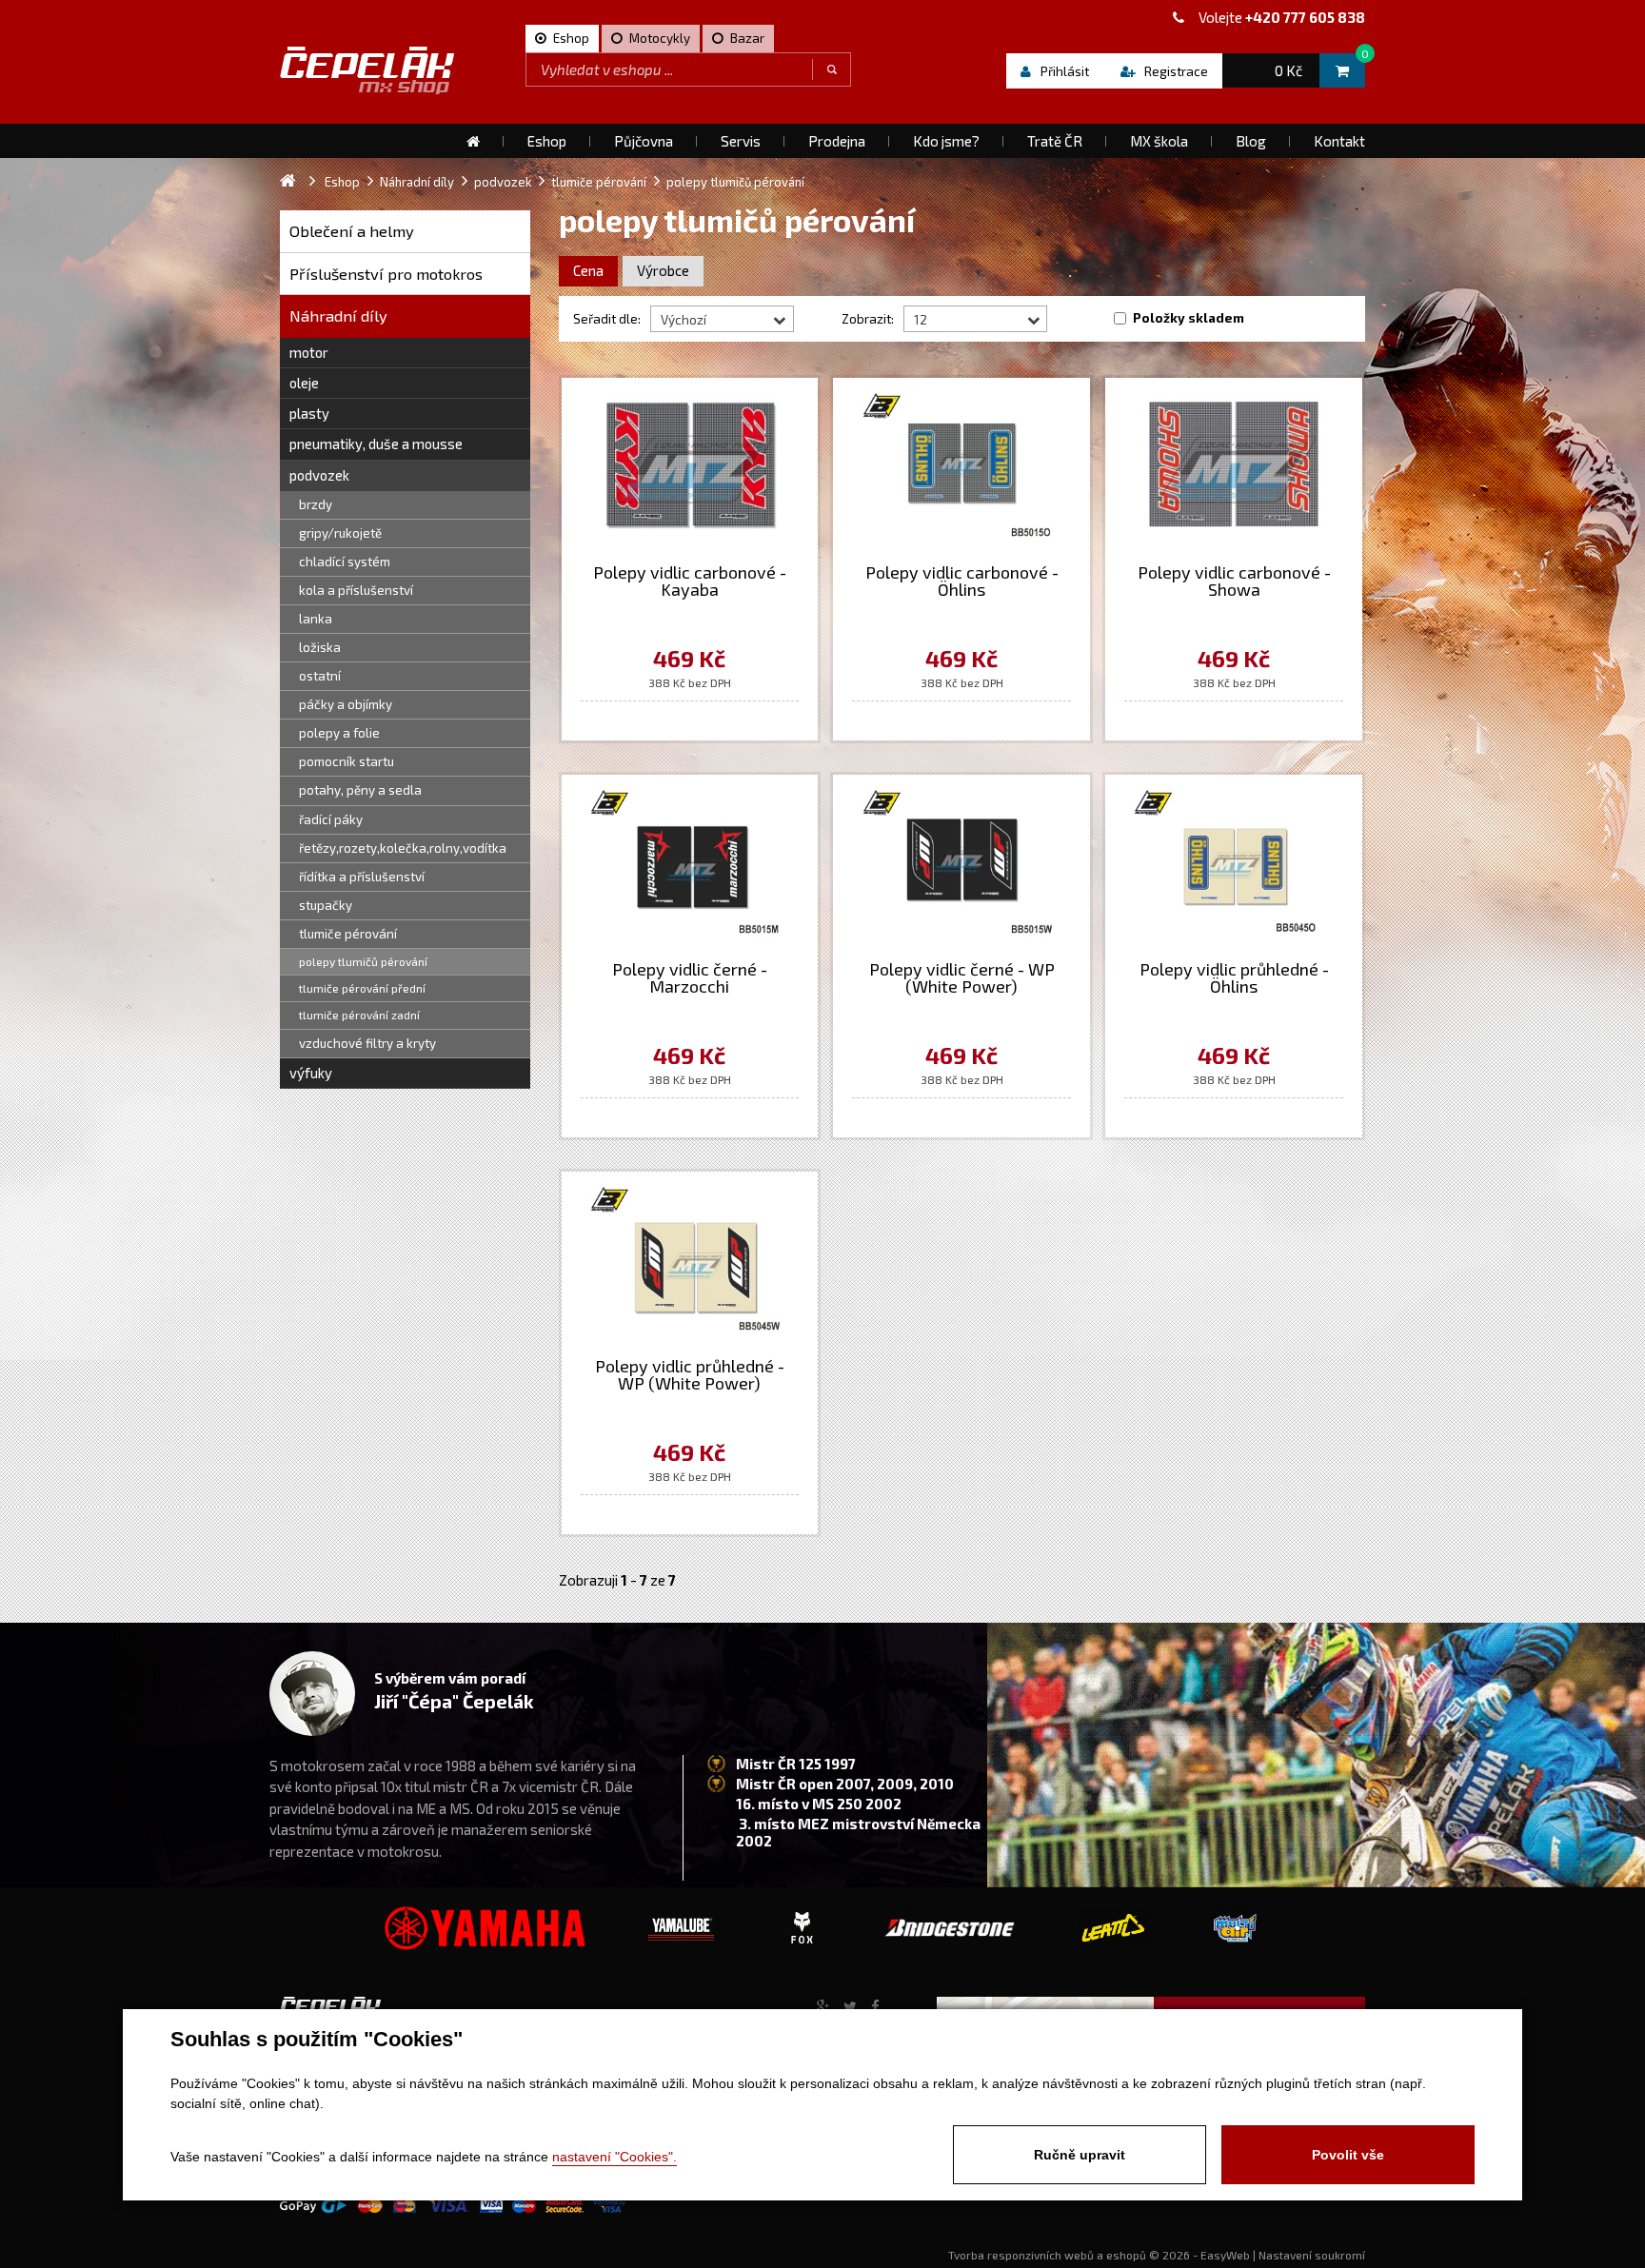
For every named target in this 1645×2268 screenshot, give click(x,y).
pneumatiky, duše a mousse (376, 444)
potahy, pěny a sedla (360, 790)
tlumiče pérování (348, 934)
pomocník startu (347, 761)
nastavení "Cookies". (614, 2157)
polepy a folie (339, 733)
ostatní (320, 676)
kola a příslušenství (356, 590)
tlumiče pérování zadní (359, 1015)
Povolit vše (1348, 2155)
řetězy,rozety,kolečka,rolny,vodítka (403, 848)
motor (309, 352)
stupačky (326, 905)
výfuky (311, 1073)
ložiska (320, 647)
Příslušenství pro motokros (386, 274)
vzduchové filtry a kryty (367, 1043)
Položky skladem (1189, 318)
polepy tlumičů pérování (363, 961)
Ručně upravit (1080, 2155)
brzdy (316, 504)
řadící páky (331, 819)
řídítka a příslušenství (362, 877)
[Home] (473, 141)
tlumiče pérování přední (362, 988)
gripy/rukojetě (340, 533)
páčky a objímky (346, 704)
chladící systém (345, 562)
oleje (304, 383)
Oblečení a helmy (352, 231)
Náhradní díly (338, 316)
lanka (316, 619)
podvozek (319, 475)
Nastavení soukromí (1312, 2255)
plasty (309, 413)
